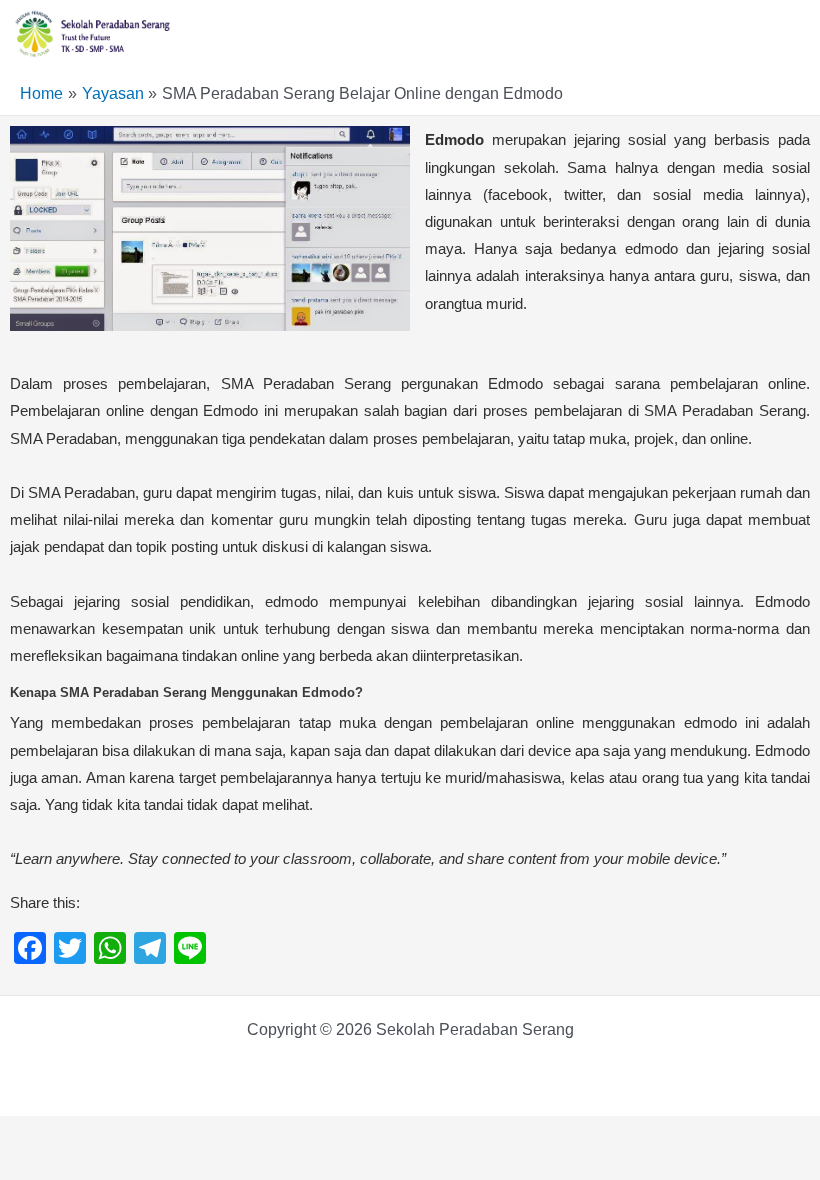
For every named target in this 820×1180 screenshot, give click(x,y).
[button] (794, 31)
